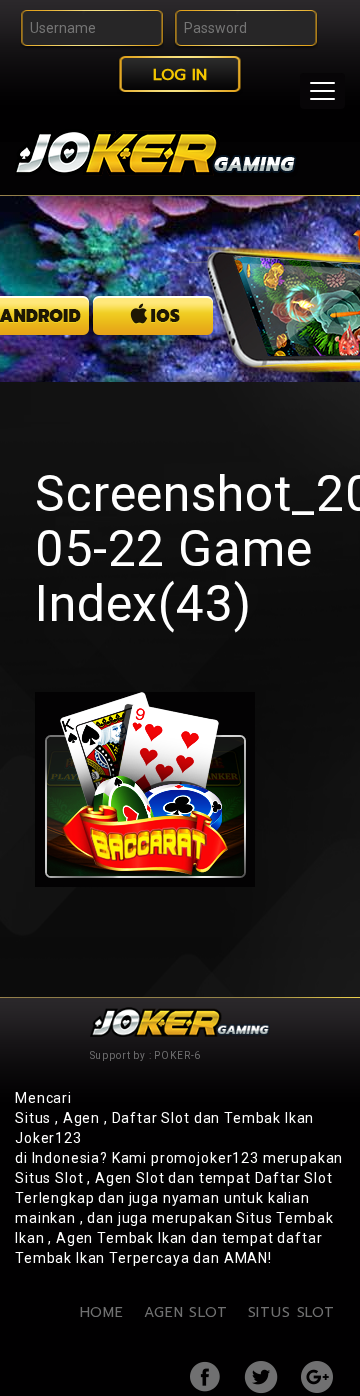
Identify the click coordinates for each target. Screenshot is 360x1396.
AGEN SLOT (186, 1312)
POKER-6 (177, 1055)
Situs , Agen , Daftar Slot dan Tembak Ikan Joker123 (164, 1128)
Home (102, 1312)
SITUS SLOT (291, 1312)
